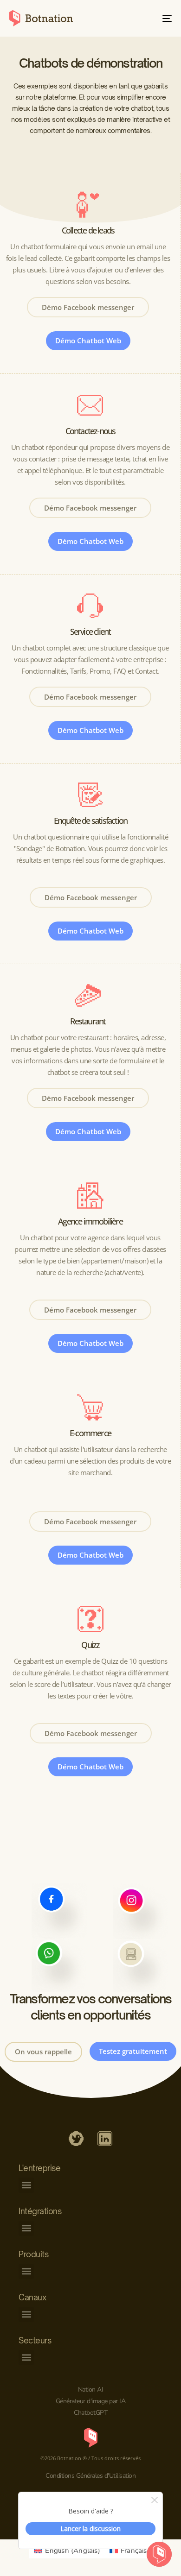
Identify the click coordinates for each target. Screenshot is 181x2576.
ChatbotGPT (90, 2413)
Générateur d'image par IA (91, 2401)
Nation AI (91, 2390)
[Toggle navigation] (145, 18)
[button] (26, 2185)
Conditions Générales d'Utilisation (90, 2476)
